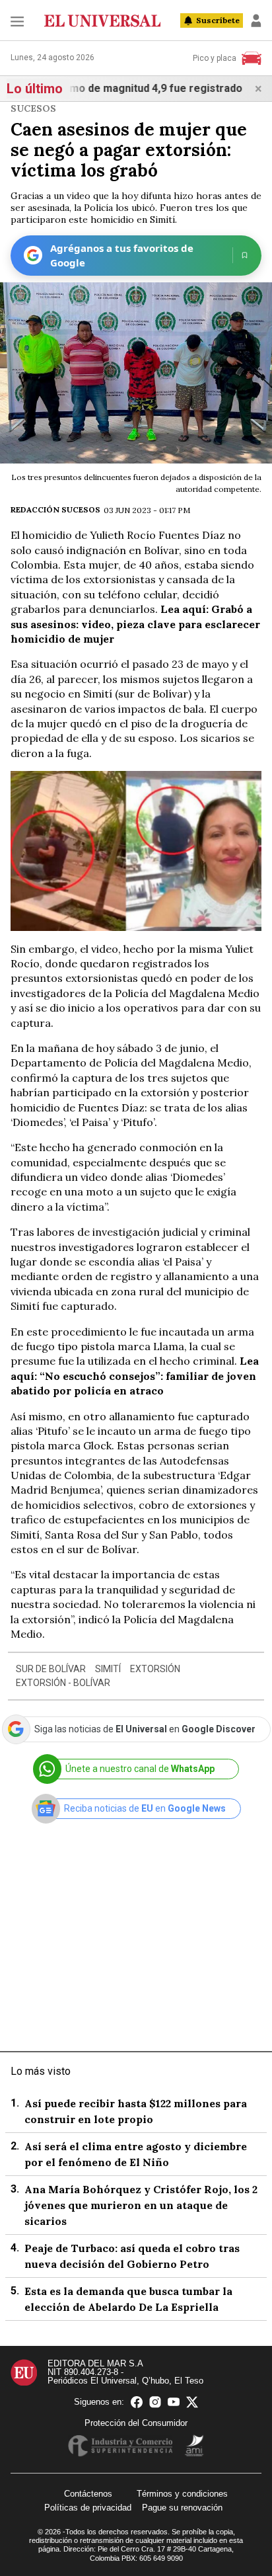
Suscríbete (218, 20)
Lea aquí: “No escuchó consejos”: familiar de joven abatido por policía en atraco (135, 1376)
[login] (256, 20)
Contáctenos (88, 2494)
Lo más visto (41, 2071)
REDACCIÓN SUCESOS (55, 509)
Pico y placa (215, 58)
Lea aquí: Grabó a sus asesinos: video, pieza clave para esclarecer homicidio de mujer (135, 624)
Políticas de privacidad (88, 2508)
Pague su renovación (182, 2508)
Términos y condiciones (182, 2494)
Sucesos (33, 108)
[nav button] (17, 21)
